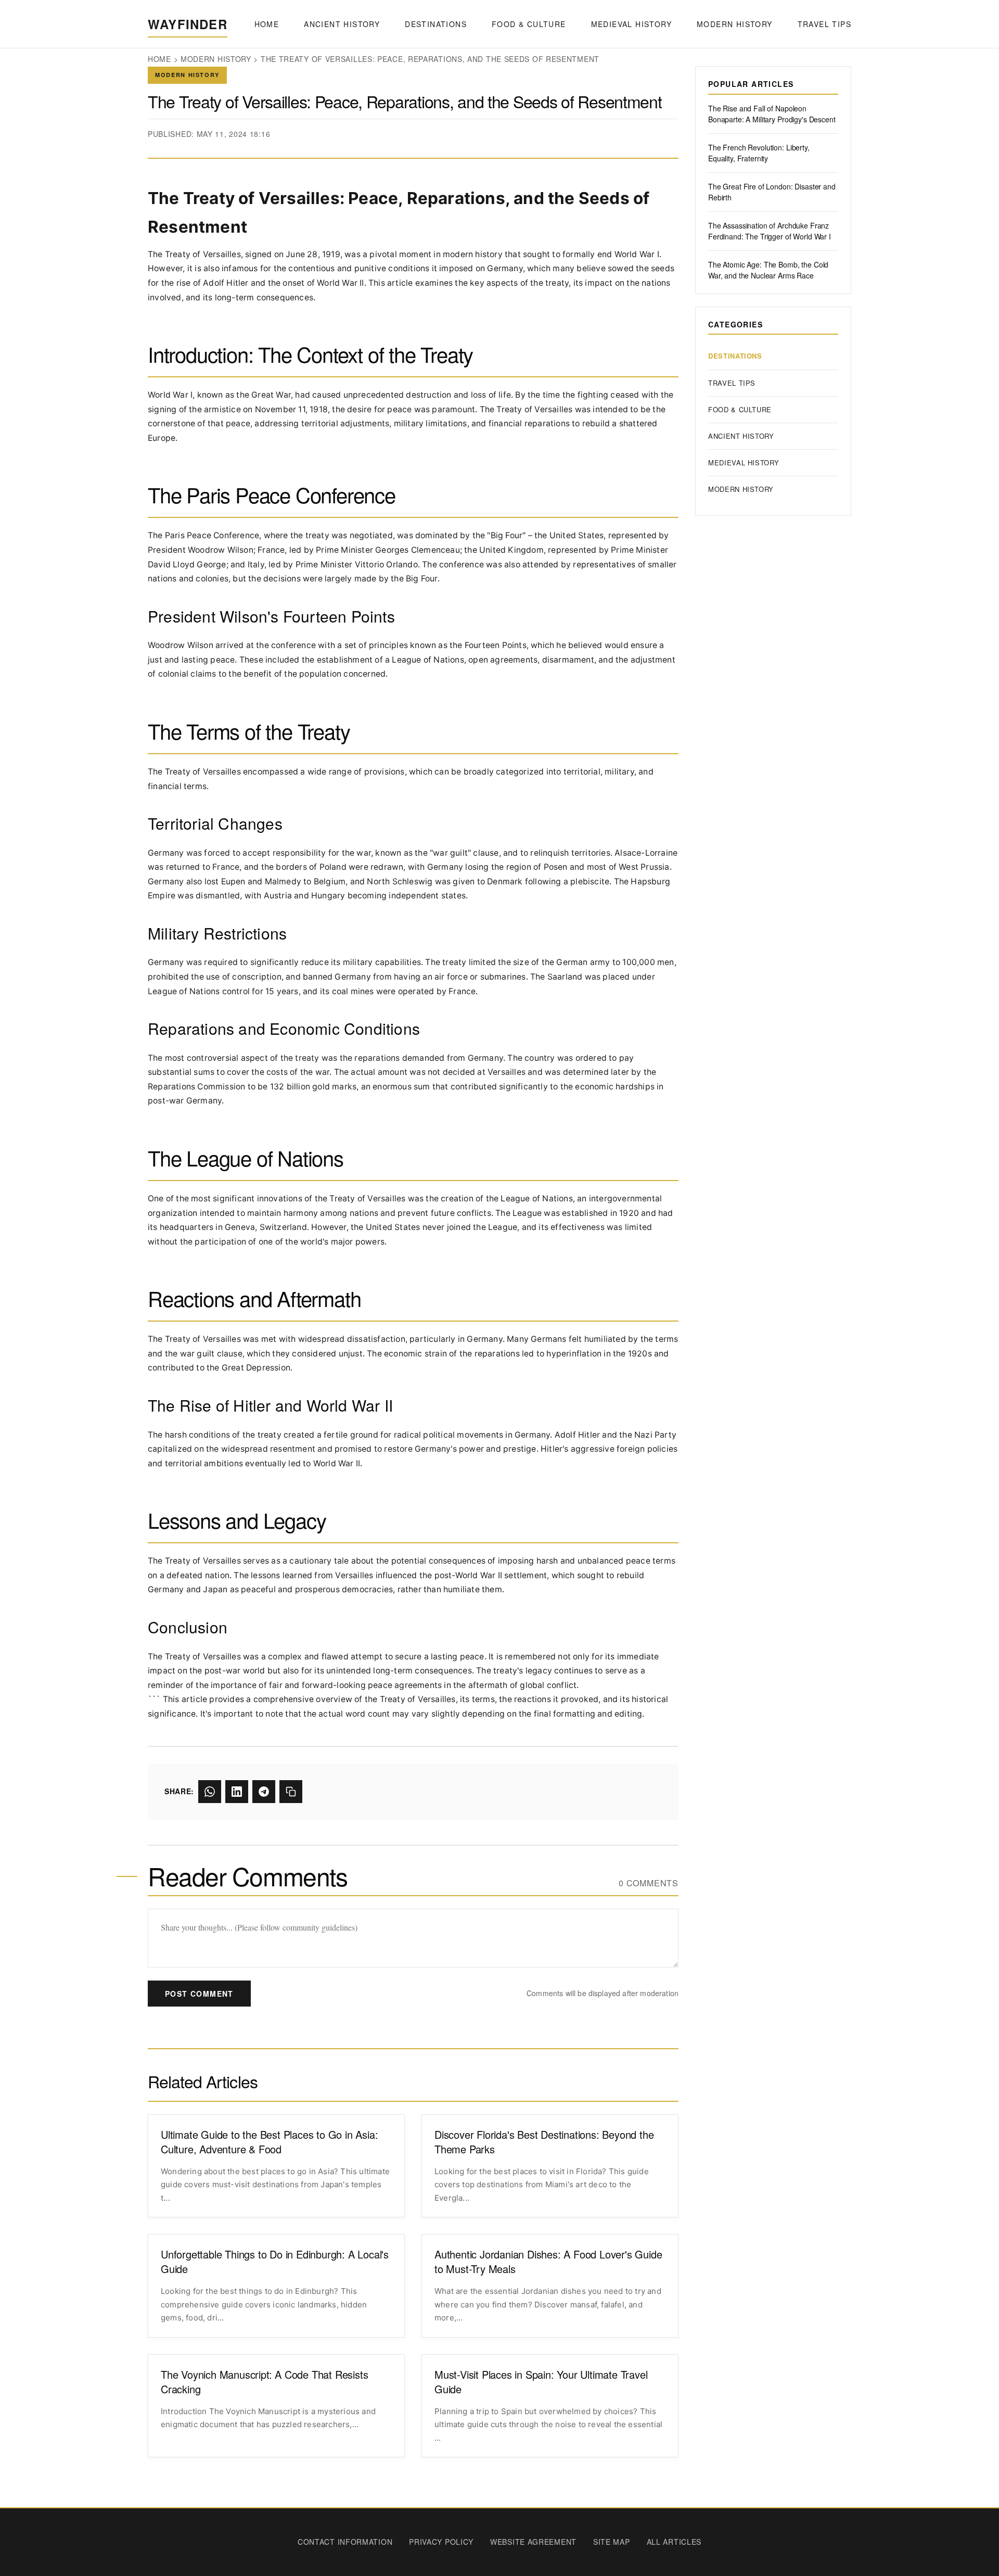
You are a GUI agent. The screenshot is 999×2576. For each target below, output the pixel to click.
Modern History (735, 24)
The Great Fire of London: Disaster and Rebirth (772, 192)
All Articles (674, 2542)
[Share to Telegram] (264, 1792)
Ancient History (342, 24)
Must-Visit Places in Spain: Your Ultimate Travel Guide (541, 2382)
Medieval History (631, 24)
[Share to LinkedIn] (237, 1792)
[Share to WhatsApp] (210, 1792)
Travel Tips (824, 24)
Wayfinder (188, 24)
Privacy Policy (441, 2542)
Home (267, 24)
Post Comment (199, 1994)
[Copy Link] (291, 1792)
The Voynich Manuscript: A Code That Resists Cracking (264, 2382)
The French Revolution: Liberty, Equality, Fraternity (759, 153)
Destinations (436, 24)
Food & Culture (529, 24)
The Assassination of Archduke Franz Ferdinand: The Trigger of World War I (770, 231)
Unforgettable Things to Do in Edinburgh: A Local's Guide (275, 2262)
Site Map (612, 2542)
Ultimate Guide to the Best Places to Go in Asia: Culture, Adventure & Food (269, 2142)
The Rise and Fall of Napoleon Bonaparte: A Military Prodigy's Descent (772, 114)
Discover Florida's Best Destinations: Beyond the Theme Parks (544, 2142)
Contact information (345, 2542)
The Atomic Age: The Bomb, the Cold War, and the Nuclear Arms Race (768, 270)
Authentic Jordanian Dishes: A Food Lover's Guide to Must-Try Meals (548, 2262)
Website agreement (533, 2542)
